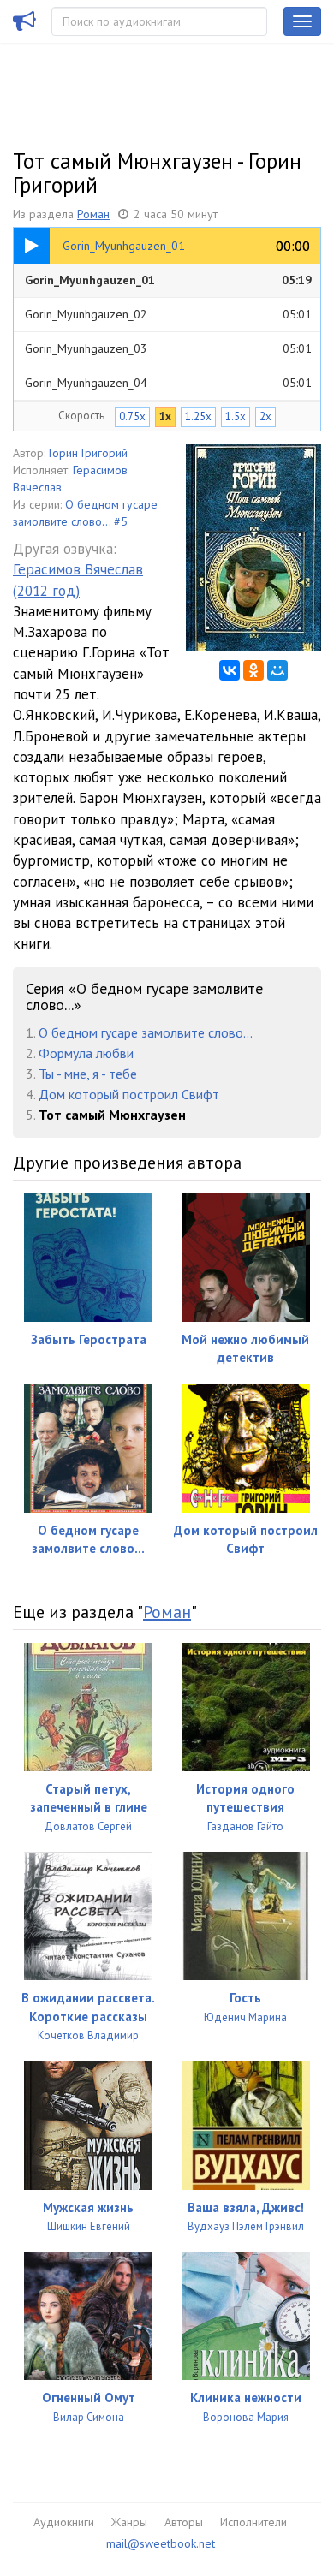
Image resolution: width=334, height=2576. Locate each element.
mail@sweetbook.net (161, 2543)
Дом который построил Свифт (129, 1094)
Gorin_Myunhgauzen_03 (168, 348)
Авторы (184, 2522)
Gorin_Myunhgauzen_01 (168, 280)
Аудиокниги (64, 2522)
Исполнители (253, 2522)
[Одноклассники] (253, 670)
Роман (93, 214)
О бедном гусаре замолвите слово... (146, 1032)
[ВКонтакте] (230, 670)
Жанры (129, 2522)
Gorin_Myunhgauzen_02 (168, 314)
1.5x (236, 416)
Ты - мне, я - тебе (88, 1074)
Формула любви (86, 1053)
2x (265, 416)
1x (165, 416)
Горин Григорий (88, 453)
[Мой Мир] (277, 670)
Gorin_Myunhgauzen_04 (168, 383)
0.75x (132, 416)
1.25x (198, 416)
